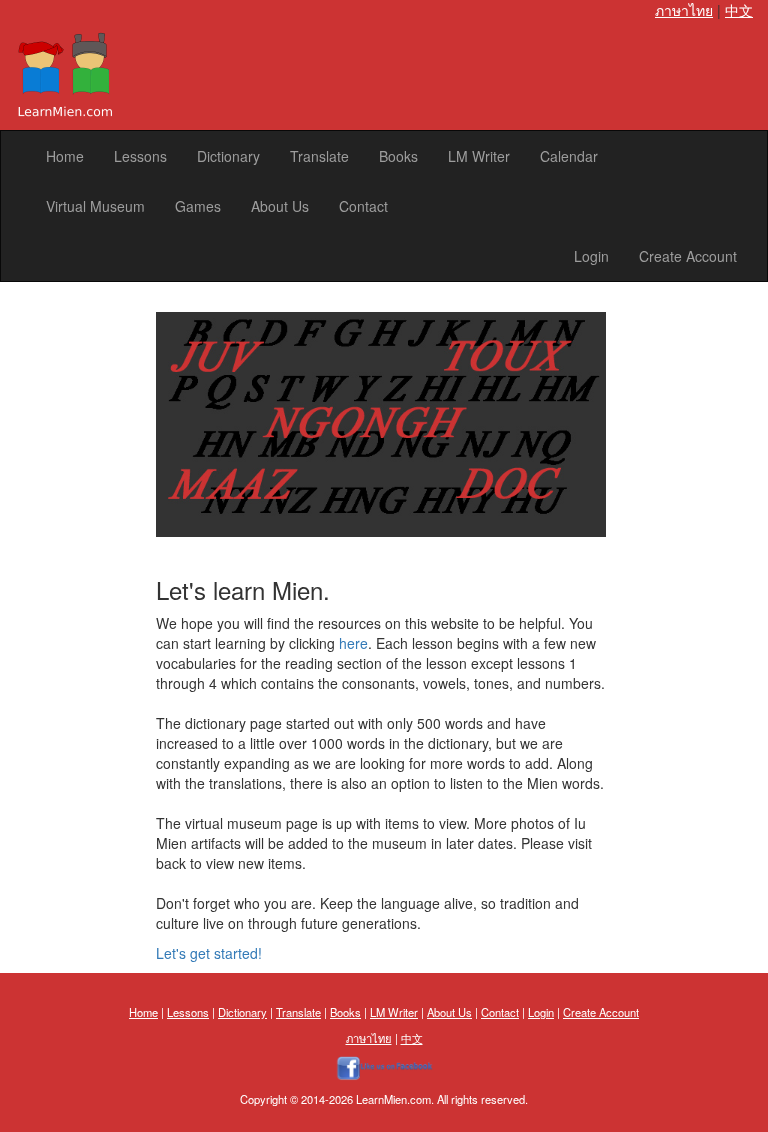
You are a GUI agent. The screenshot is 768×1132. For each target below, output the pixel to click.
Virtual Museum (95, 206)
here (353, 643)
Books (398, 156)
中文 (739, 10)
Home (65, 156)
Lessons (140, 156)
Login (591, 256)
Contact (363, 206)
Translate (319, 156)
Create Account (688, 256)
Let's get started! (209, 953)
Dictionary (228, 156)
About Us (280, 206)
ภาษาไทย (684, 10)
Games (198, 206)
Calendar (569, 156)
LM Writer (479, 156)
